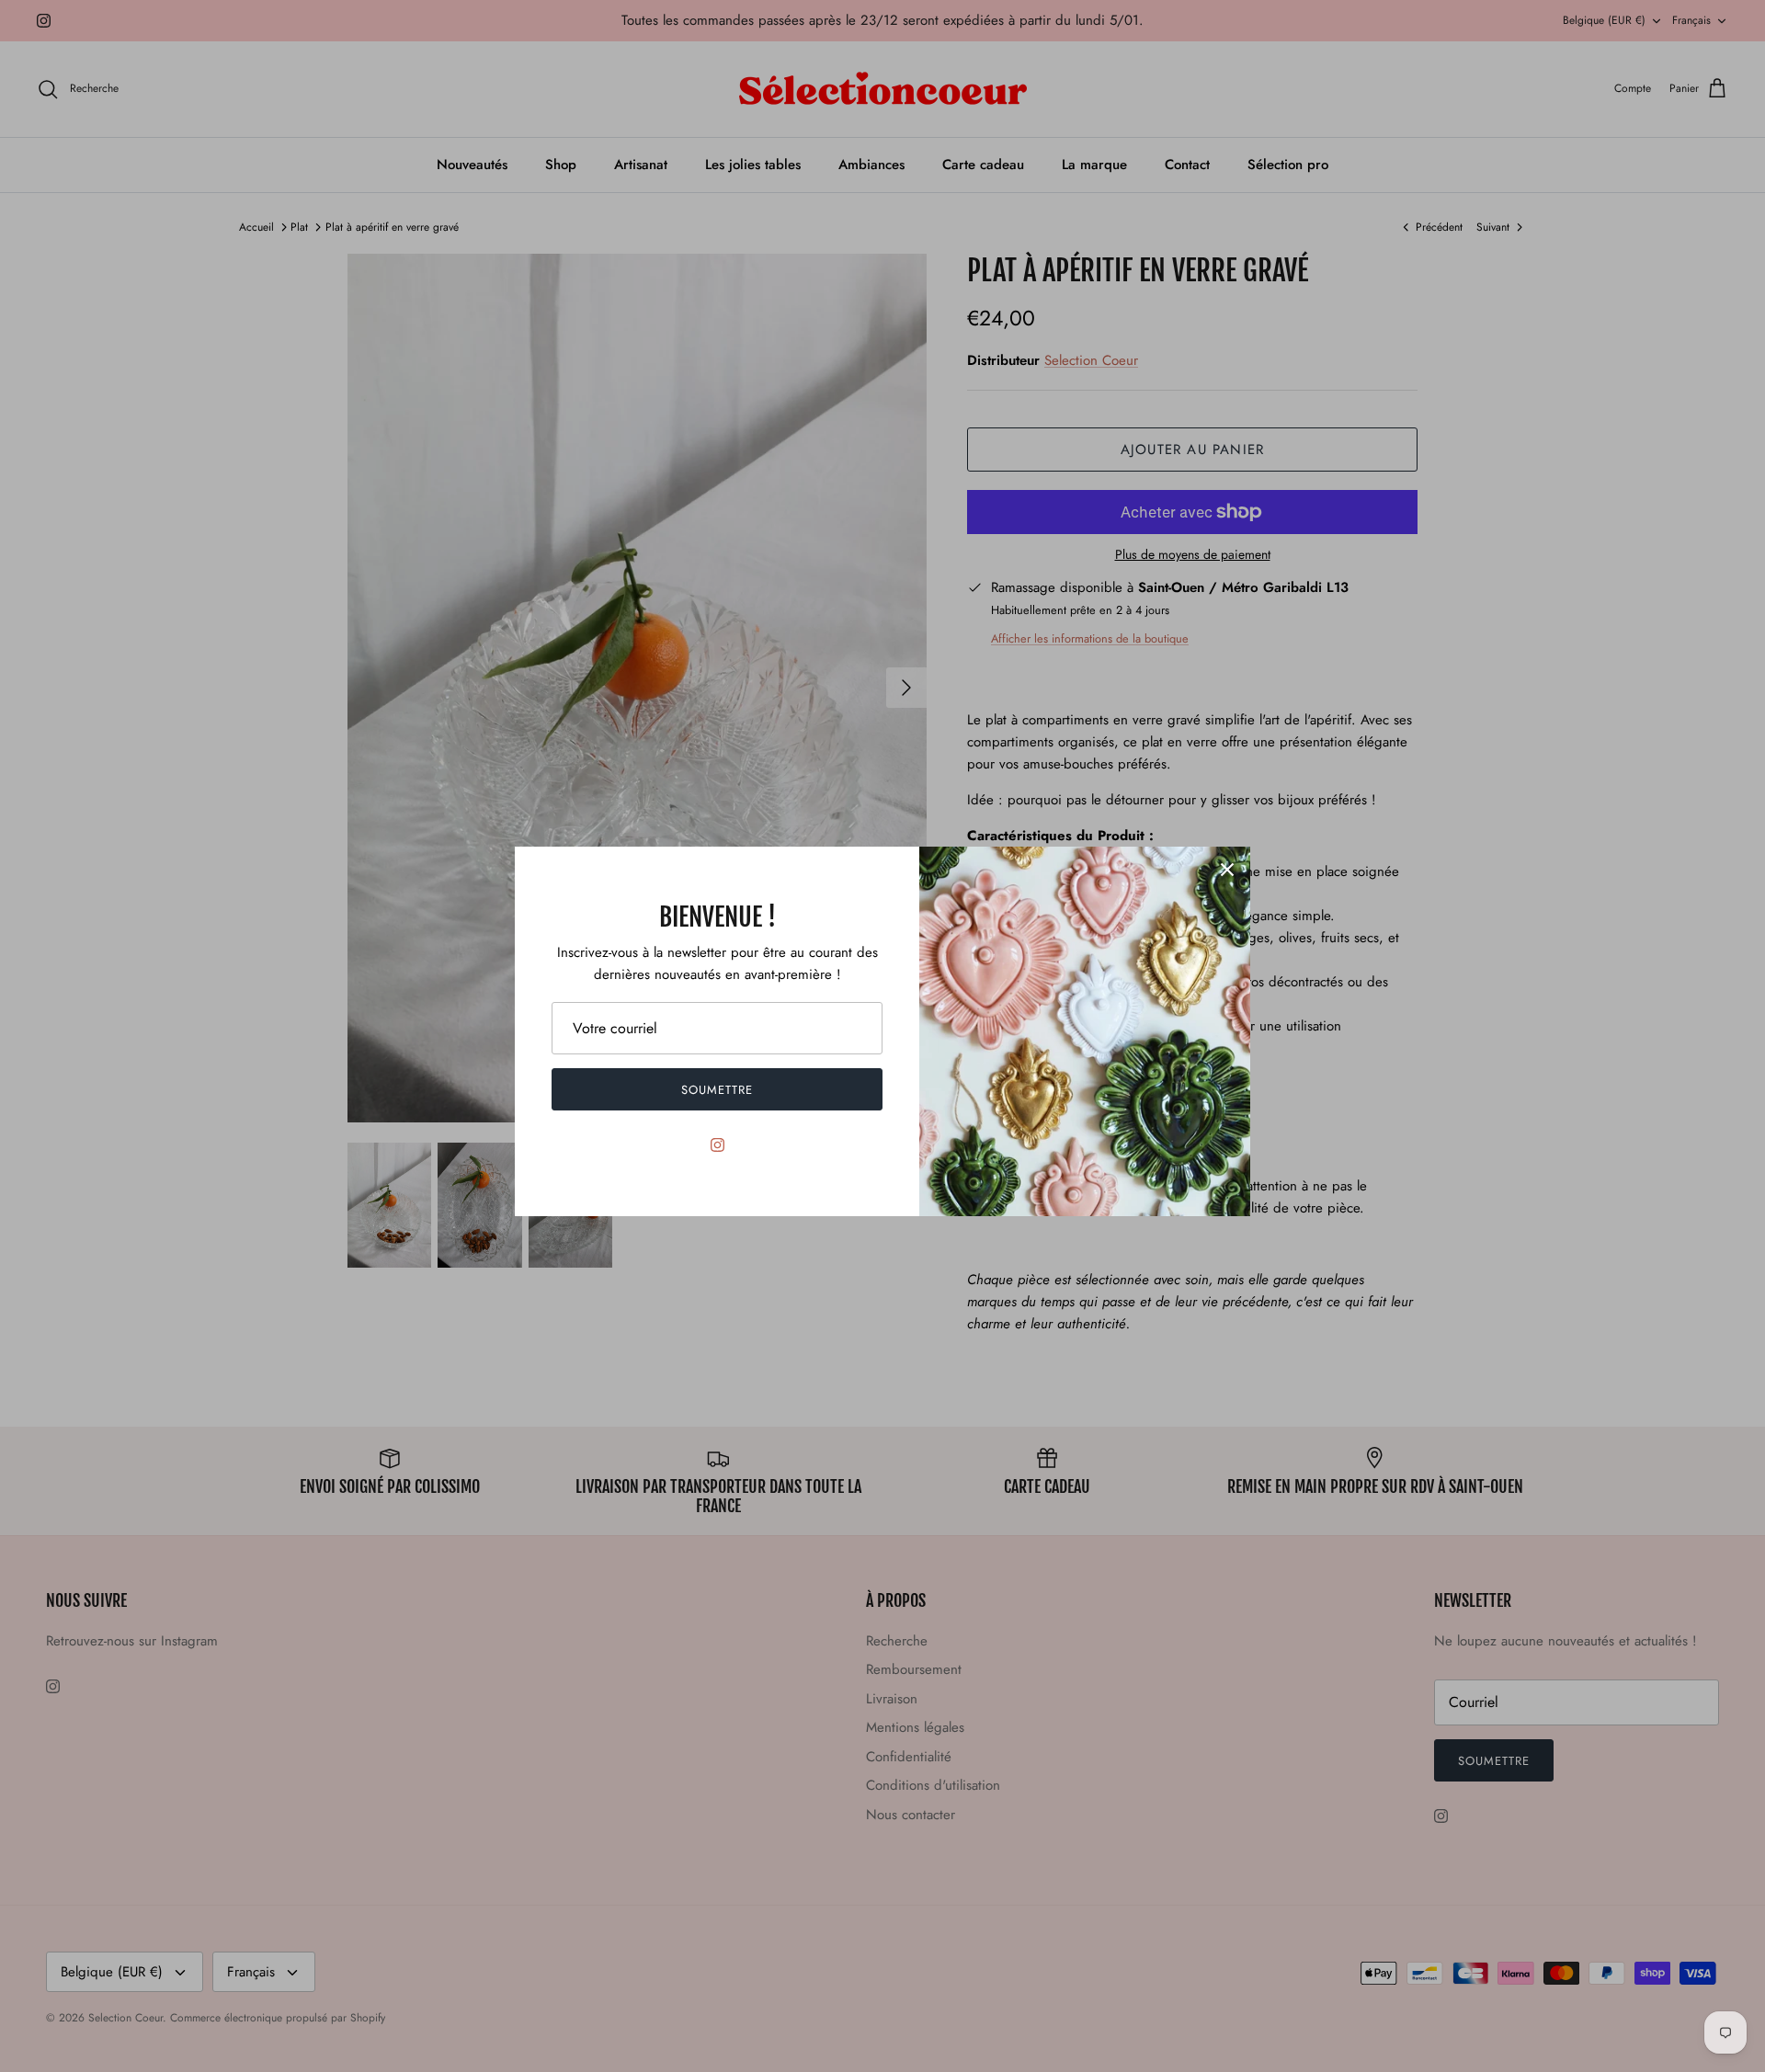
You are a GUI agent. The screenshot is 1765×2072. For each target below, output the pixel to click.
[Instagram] (717, 1145)
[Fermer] (1227, 870)
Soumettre (717, 1090)
